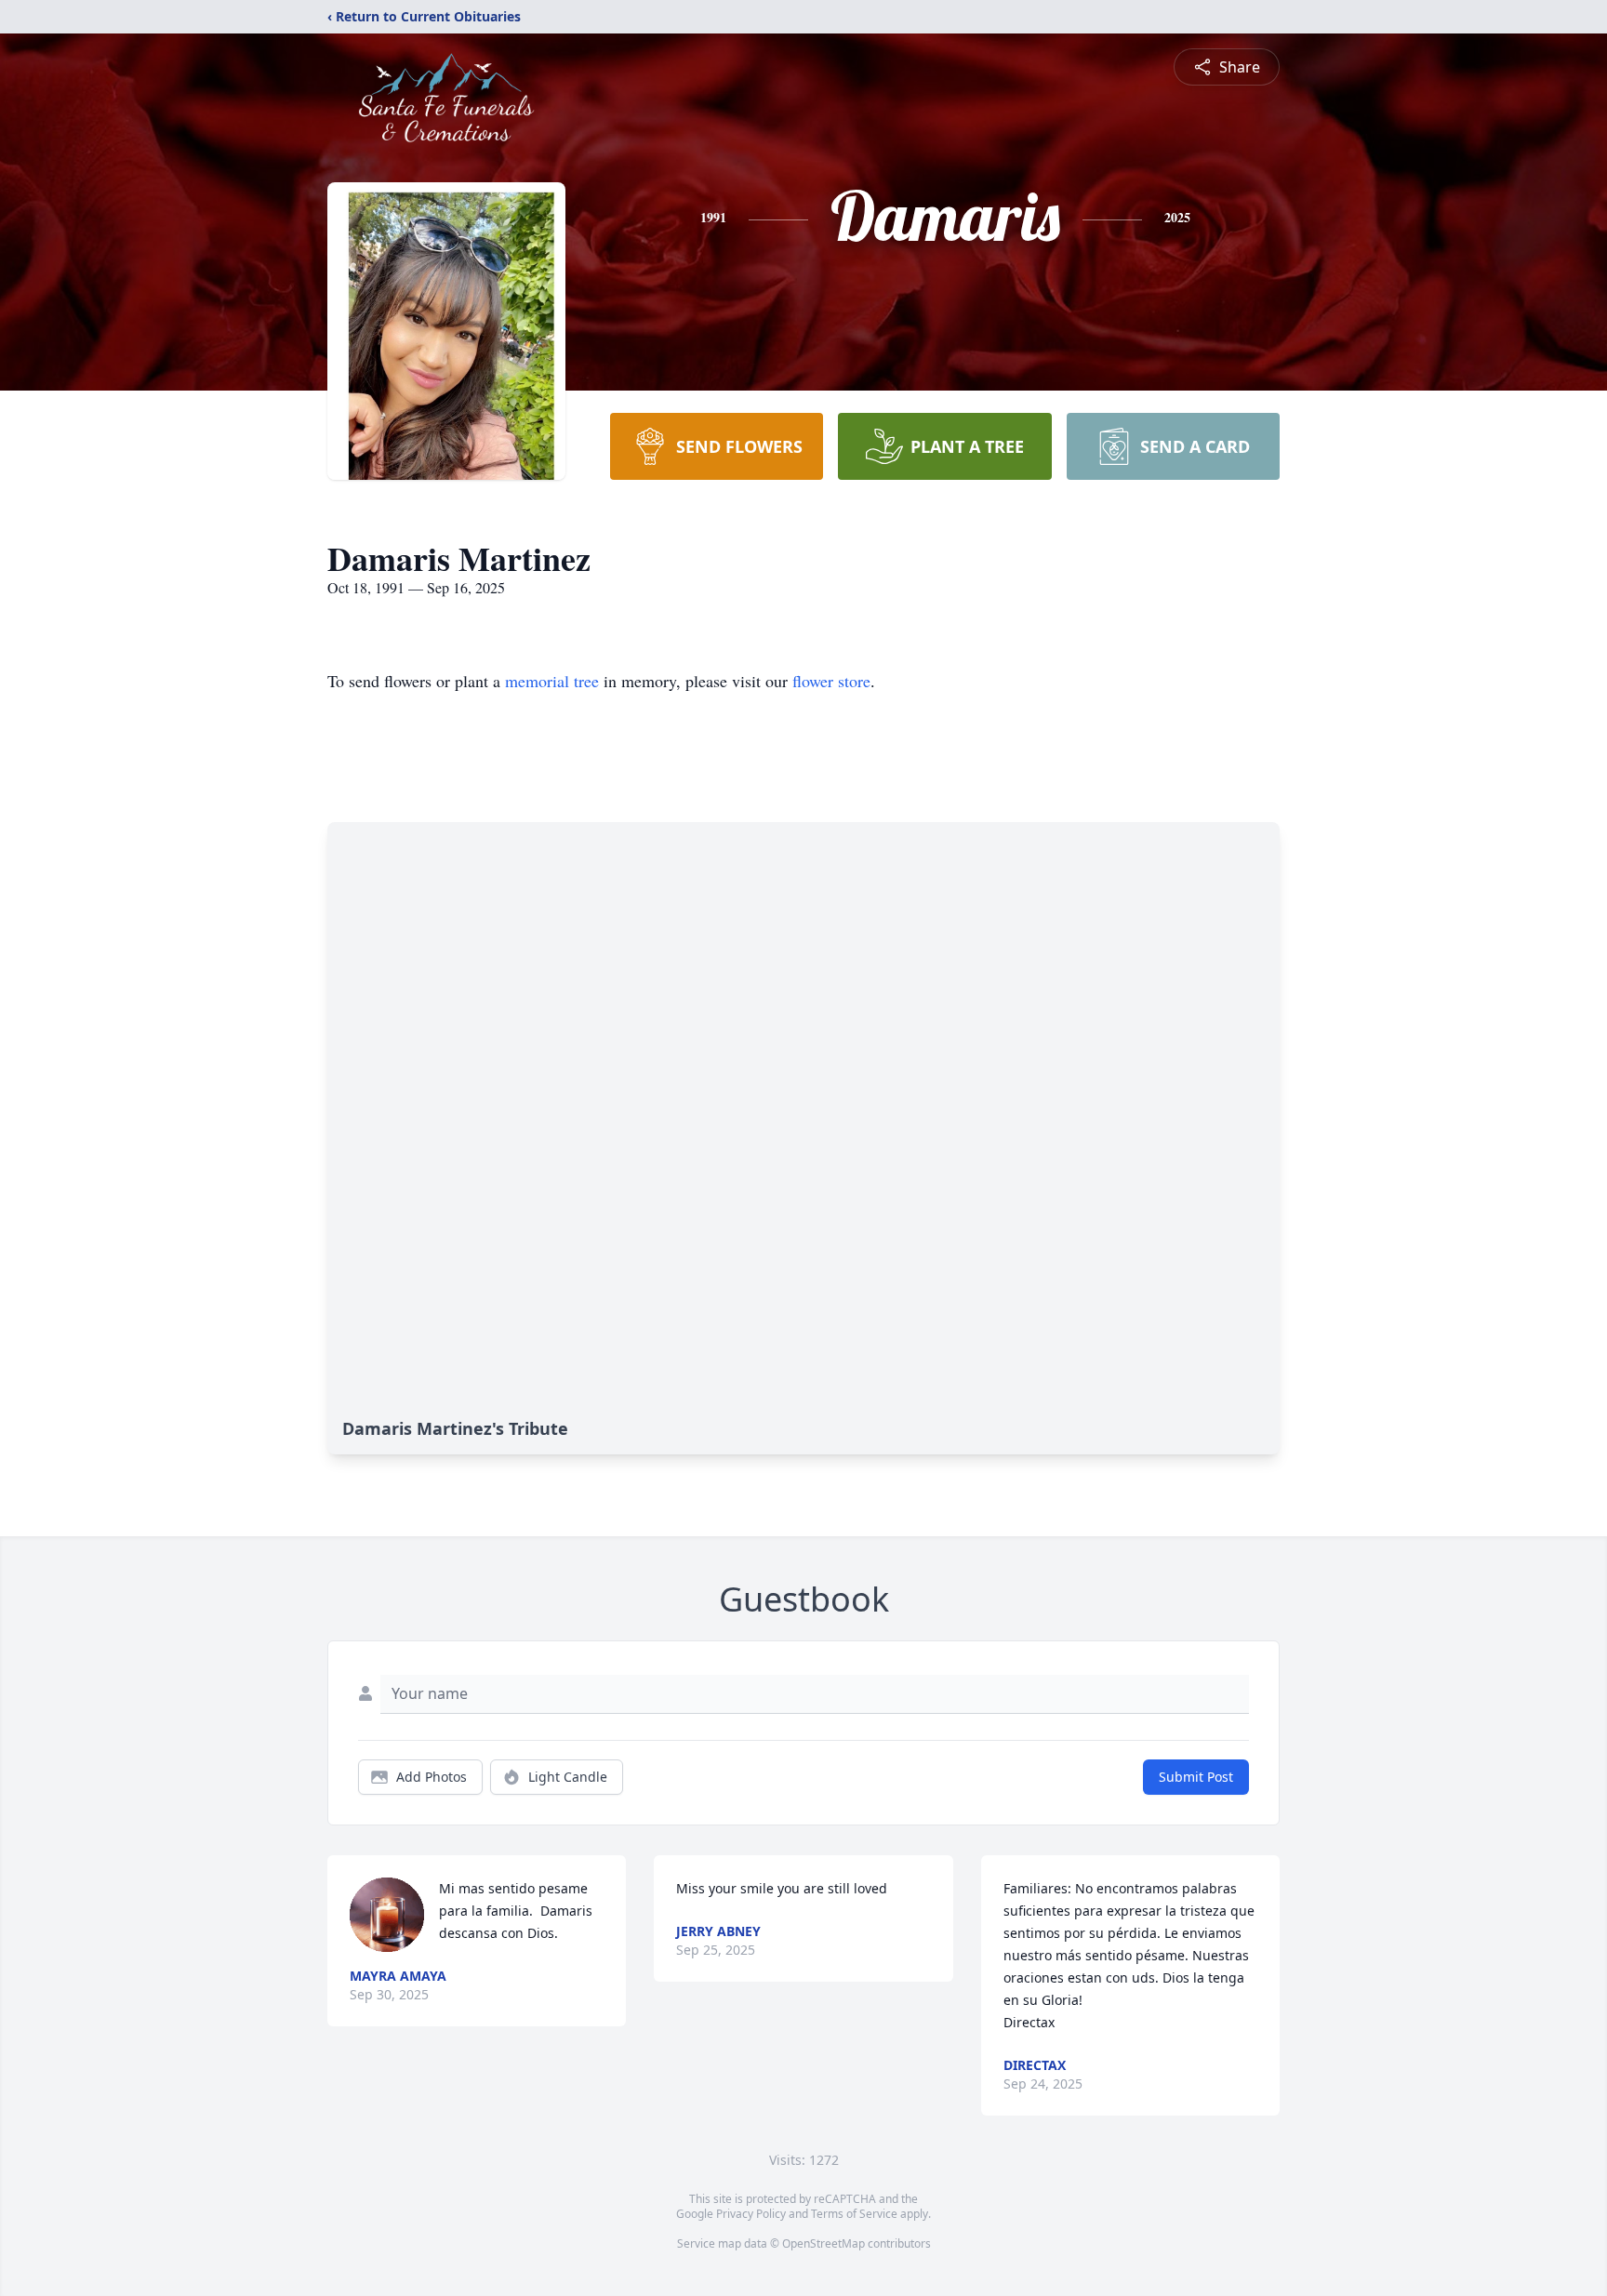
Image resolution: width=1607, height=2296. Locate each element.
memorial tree (552, 681)
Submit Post (1196, 1777)
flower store (831, 681)
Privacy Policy (751, 2214)
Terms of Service (854, 2214)
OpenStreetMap (823, 2243)
